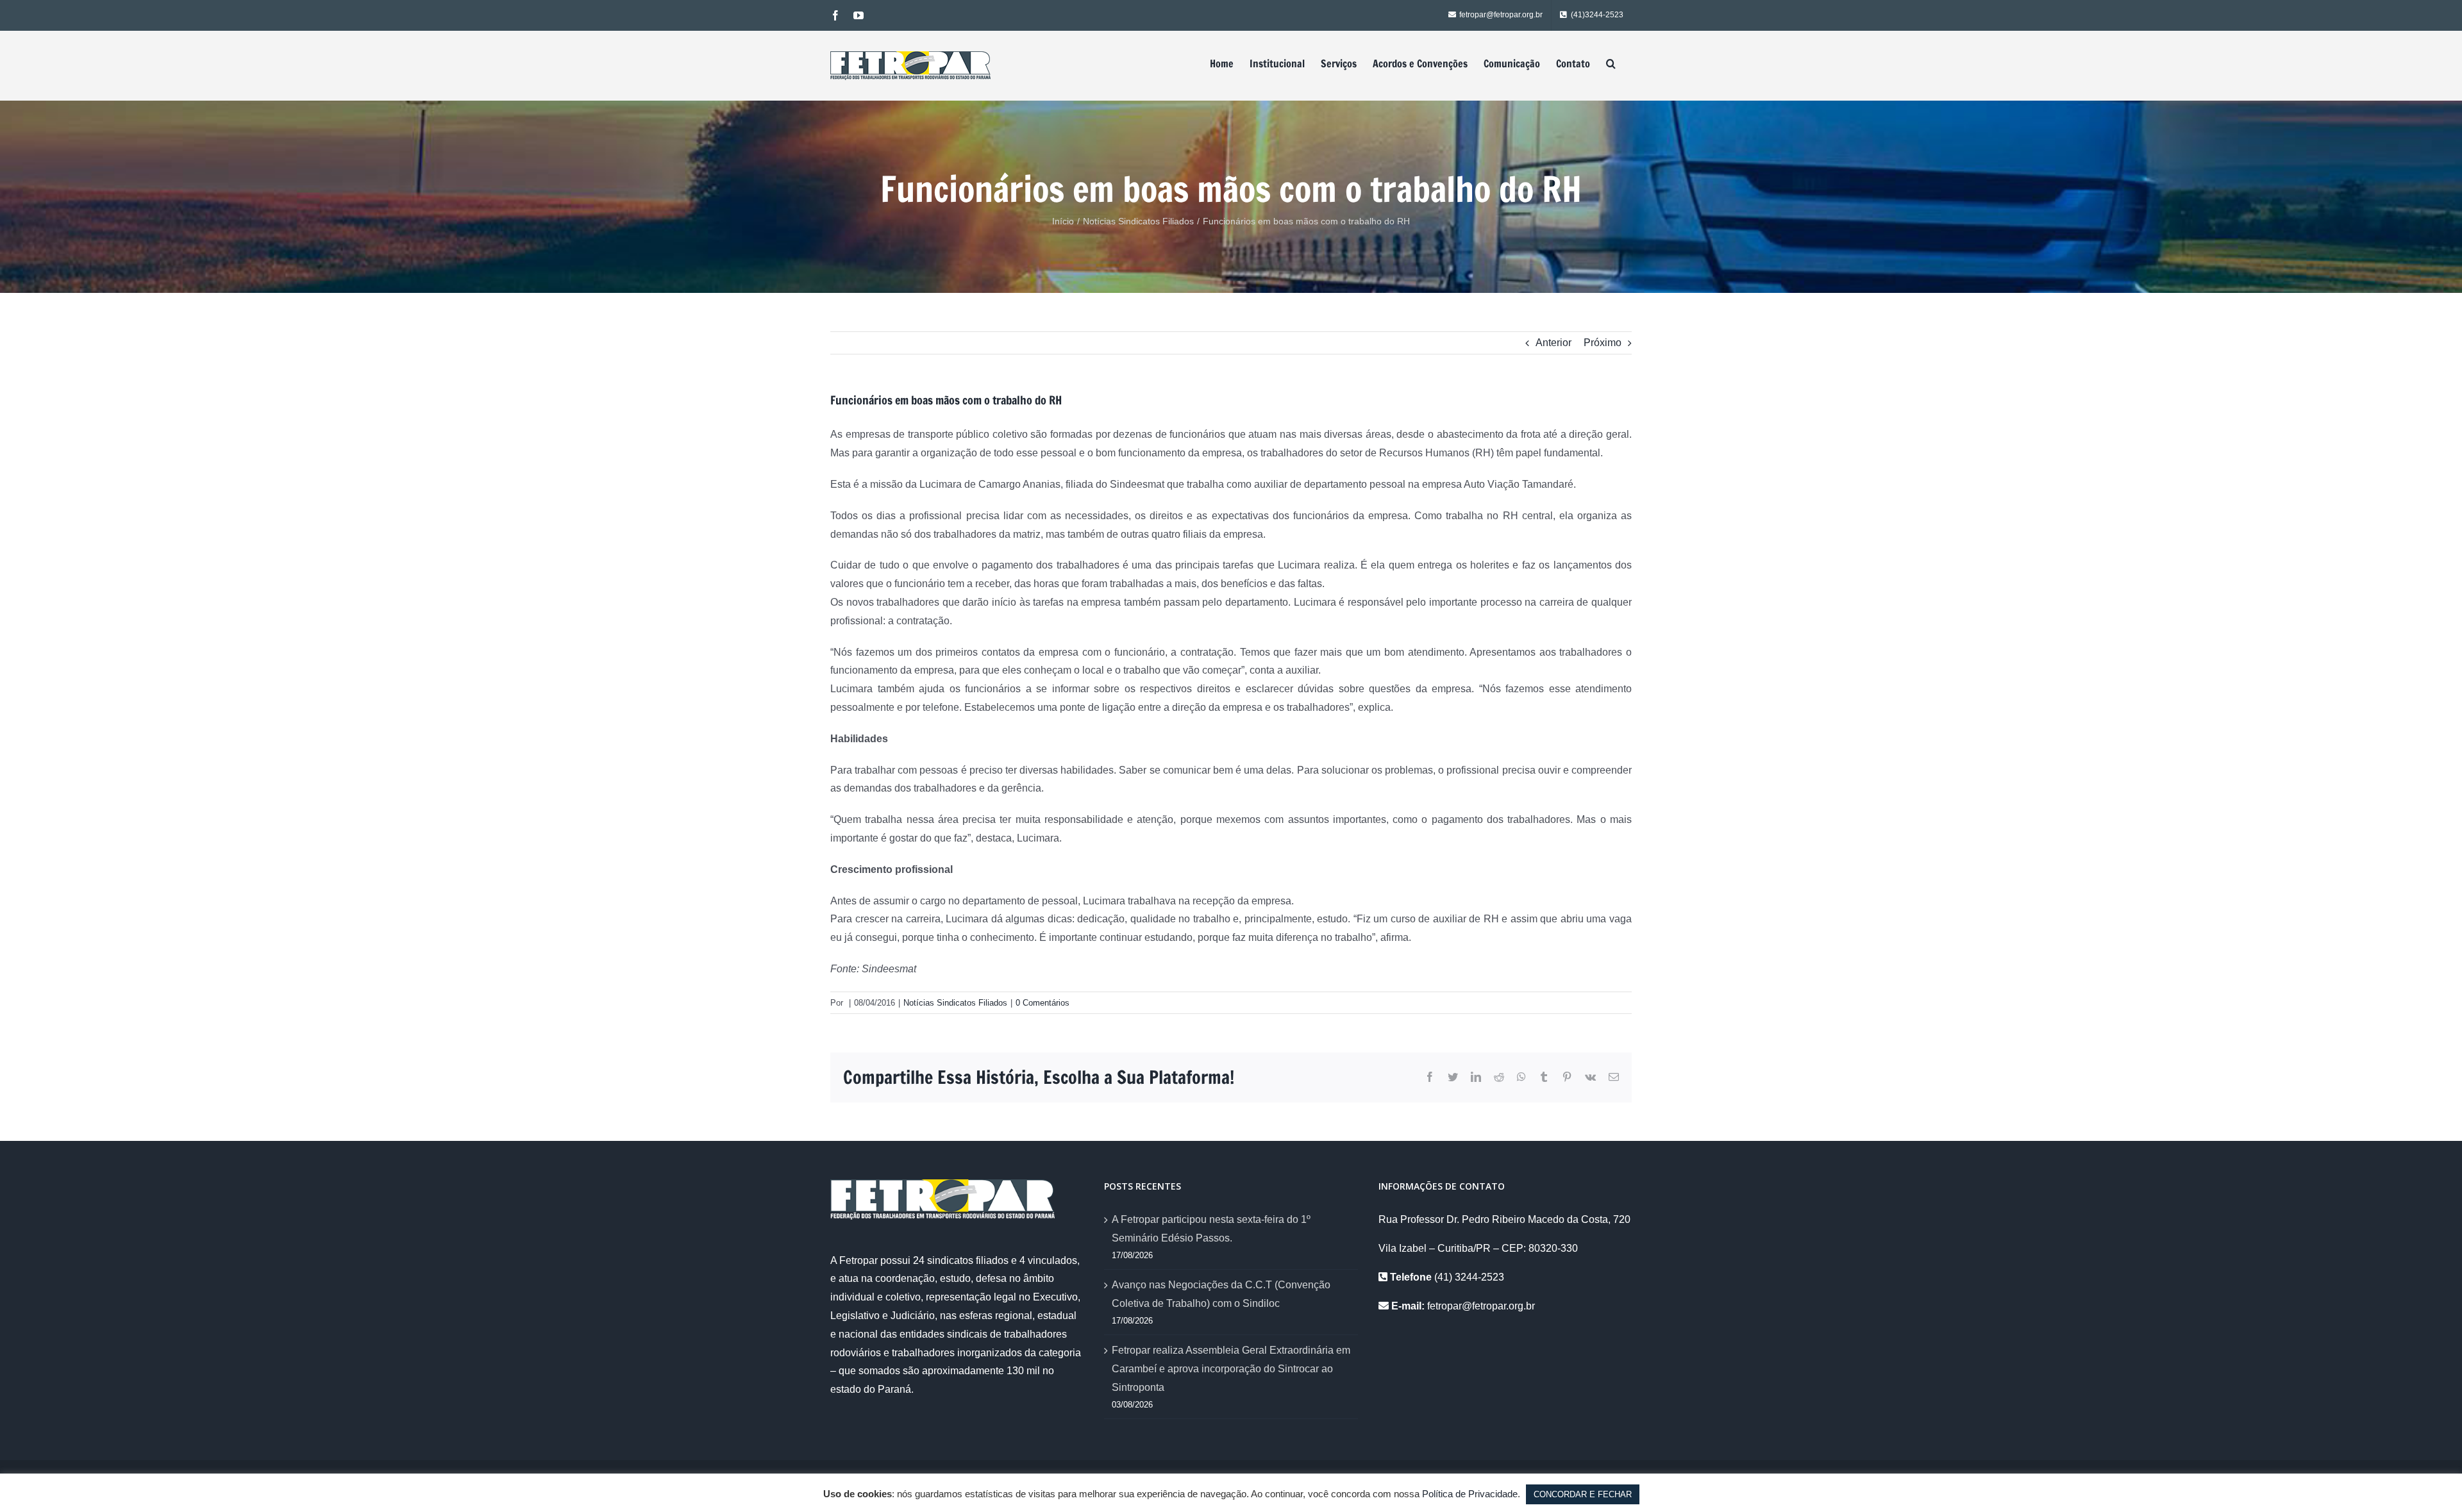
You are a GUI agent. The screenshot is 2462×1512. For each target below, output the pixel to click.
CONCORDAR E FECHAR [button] (1583, 1494)
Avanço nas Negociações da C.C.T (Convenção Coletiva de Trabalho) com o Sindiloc (1221, 1294)
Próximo (1603, 343)
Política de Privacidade (1470, 1494)
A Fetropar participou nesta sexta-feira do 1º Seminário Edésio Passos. (1211, 1229)
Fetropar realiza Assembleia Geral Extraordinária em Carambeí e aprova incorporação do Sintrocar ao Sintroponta (1231, 1369)
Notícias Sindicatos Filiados (955, 1003)
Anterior (1553, 343)
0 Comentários (1043, 1003)
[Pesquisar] (1611, 63)
